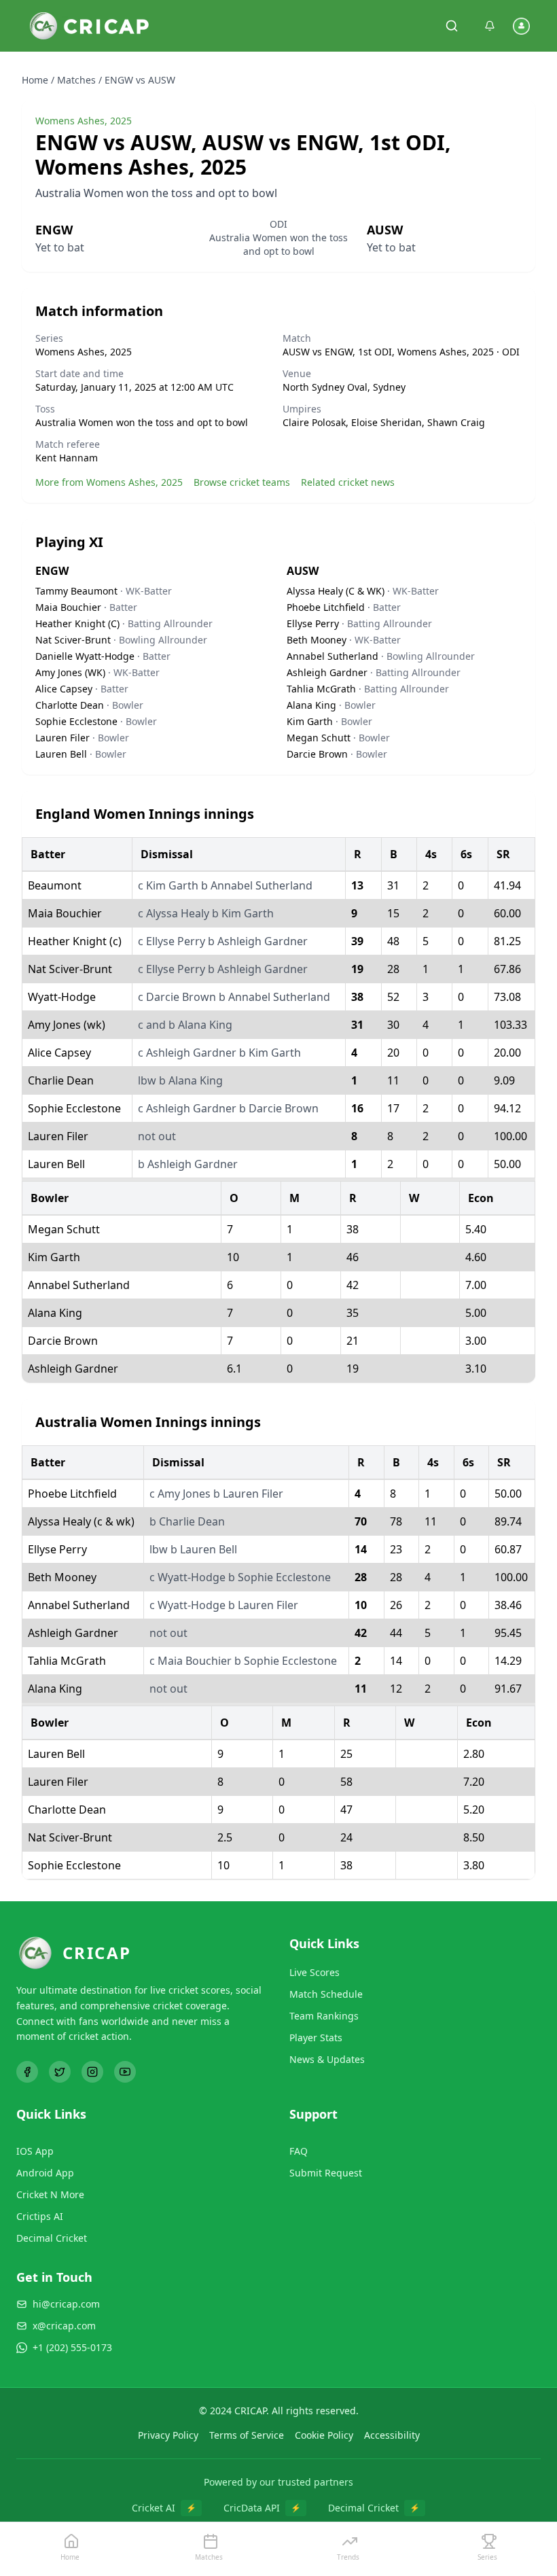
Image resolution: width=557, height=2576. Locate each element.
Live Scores (315, 1972)
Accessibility (392, 2435)
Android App (45, 2173)
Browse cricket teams (242, 482)
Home (35, 80)
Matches (76, 80)
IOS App (35, 2151)
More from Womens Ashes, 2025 (109, 482)
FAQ (299, 2151)
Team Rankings (324, 2016)
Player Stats (316, 2037)
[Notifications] (490, 26)
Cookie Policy (324, 2435)
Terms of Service (247, 2435)
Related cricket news (348, 482)
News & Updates (327, 2059)
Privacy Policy (168, 2435)
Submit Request (326, 2173)
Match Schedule (326, 1994)
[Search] (452, 26)
